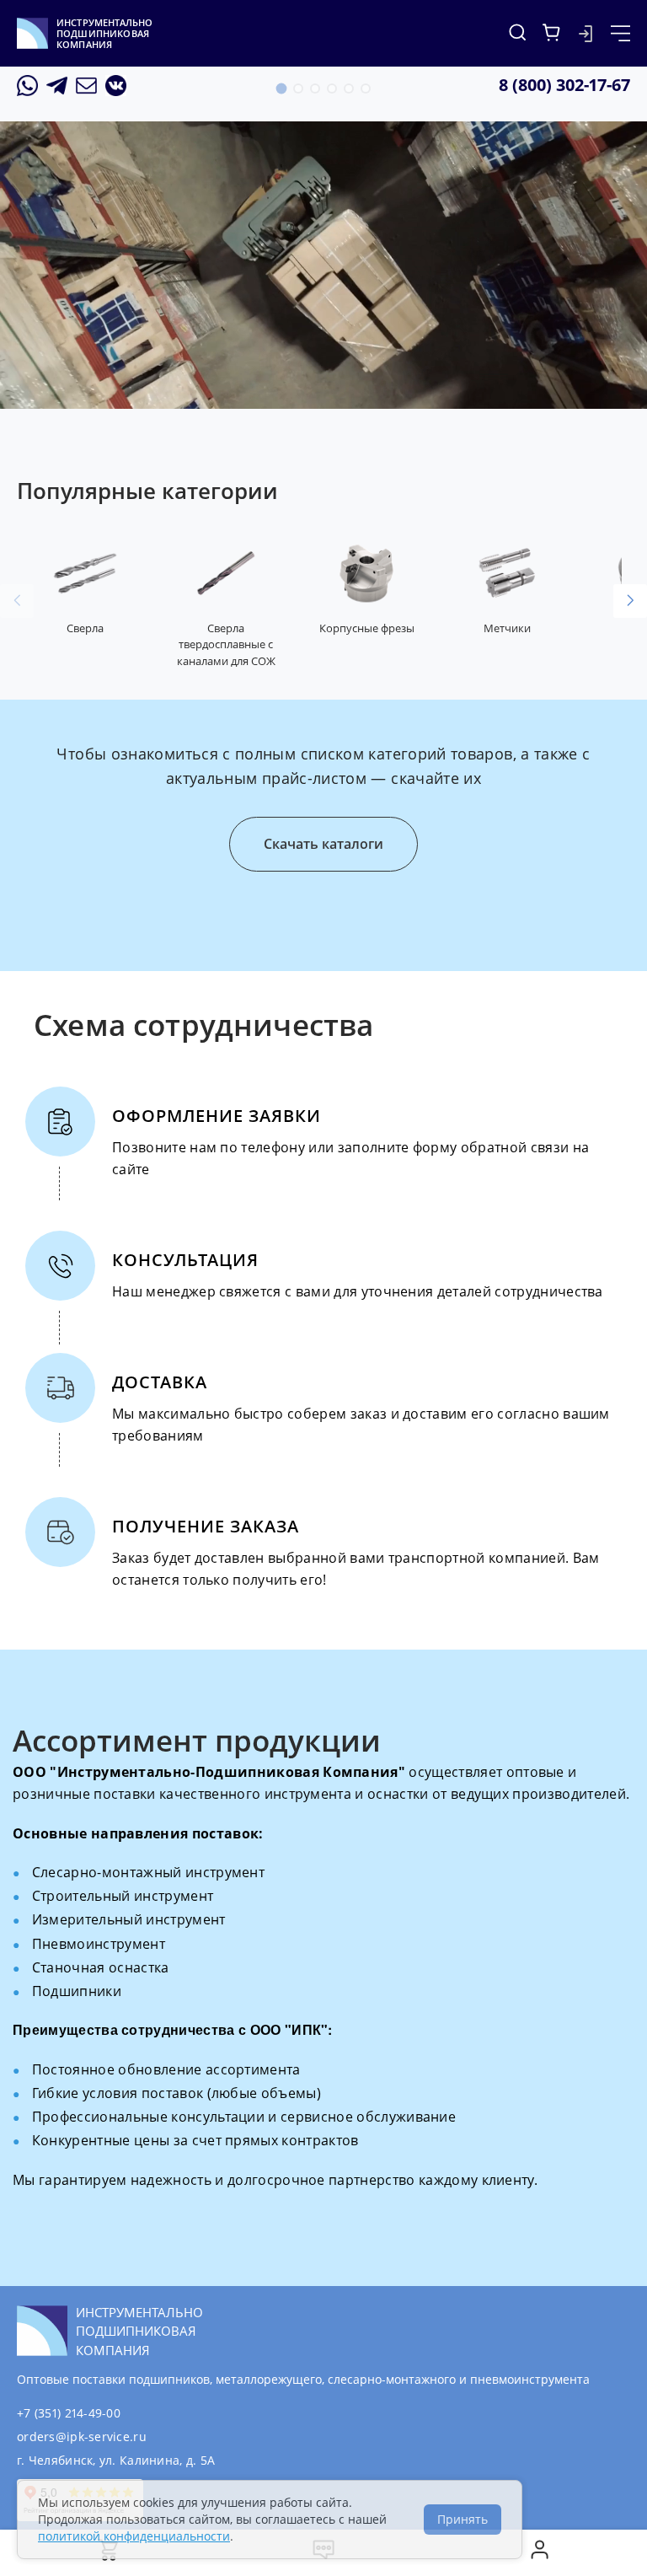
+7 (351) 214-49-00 (69, 2413)
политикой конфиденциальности (134, 2536)
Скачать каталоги (323, 844)
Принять (463, 2519)
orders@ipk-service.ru (82, 2436)
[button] (281, 89)
